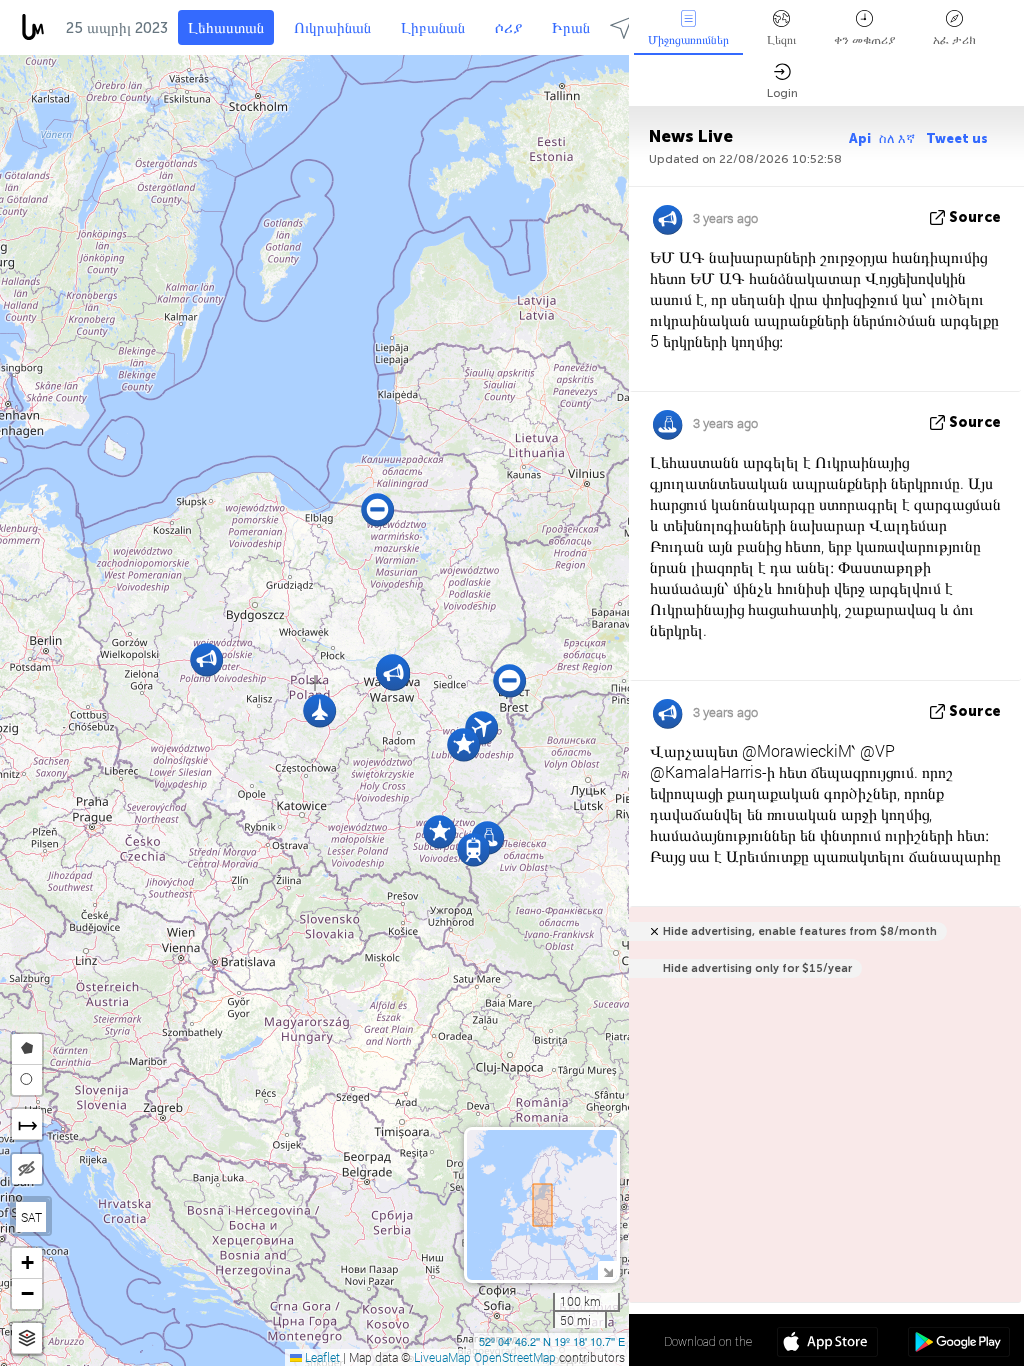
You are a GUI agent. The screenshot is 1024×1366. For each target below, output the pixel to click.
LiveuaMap (442, 1357)
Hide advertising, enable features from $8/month (800, 931)
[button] (509, 680)
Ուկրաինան (332, 28)
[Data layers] (27, 1338)
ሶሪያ (508, 28)
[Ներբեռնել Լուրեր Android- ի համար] (958, 1344)
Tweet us (957, 138)
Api (860, 138)
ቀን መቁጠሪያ (864, 40)
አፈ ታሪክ (954, 40)
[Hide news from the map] (27, 1169)
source (975, 217)
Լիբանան (433, 28)
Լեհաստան (226, 28)
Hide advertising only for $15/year (757, 968)
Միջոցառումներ (688, 40)
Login (782, 93)
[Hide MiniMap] (607, 1270)
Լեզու (781, 40)
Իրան (571, 28)
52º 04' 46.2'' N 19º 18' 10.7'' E (552, 1341)
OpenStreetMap (515, 1357)
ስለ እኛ (898, 138)
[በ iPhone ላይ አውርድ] (827, 1344)
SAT (31, 1217)
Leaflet (321, 1357)
